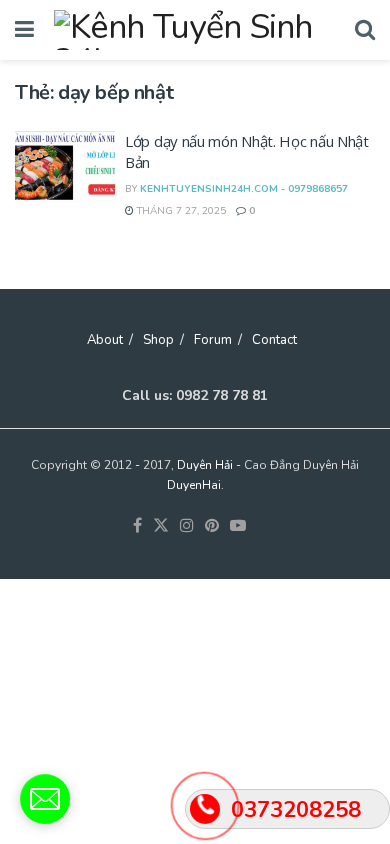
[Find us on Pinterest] (212, 526)
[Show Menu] (24, 30)
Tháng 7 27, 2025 (180, 211)
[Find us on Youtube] (238, 526)
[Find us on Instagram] (187, 526)
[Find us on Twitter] (161, 526)
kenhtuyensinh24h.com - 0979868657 (244, 189)
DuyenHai (194, 485)
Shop (158, 340)
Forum (213, 340)
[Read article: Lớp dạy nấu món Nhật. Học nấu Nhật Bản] (65, 167)
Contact (274, 340)
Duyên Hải (205, 465)
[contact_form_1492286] (45, 799)
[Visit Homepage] (194, 30)
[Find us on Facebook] (137, 526)
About (105, 340)
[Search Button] (365, 30)
